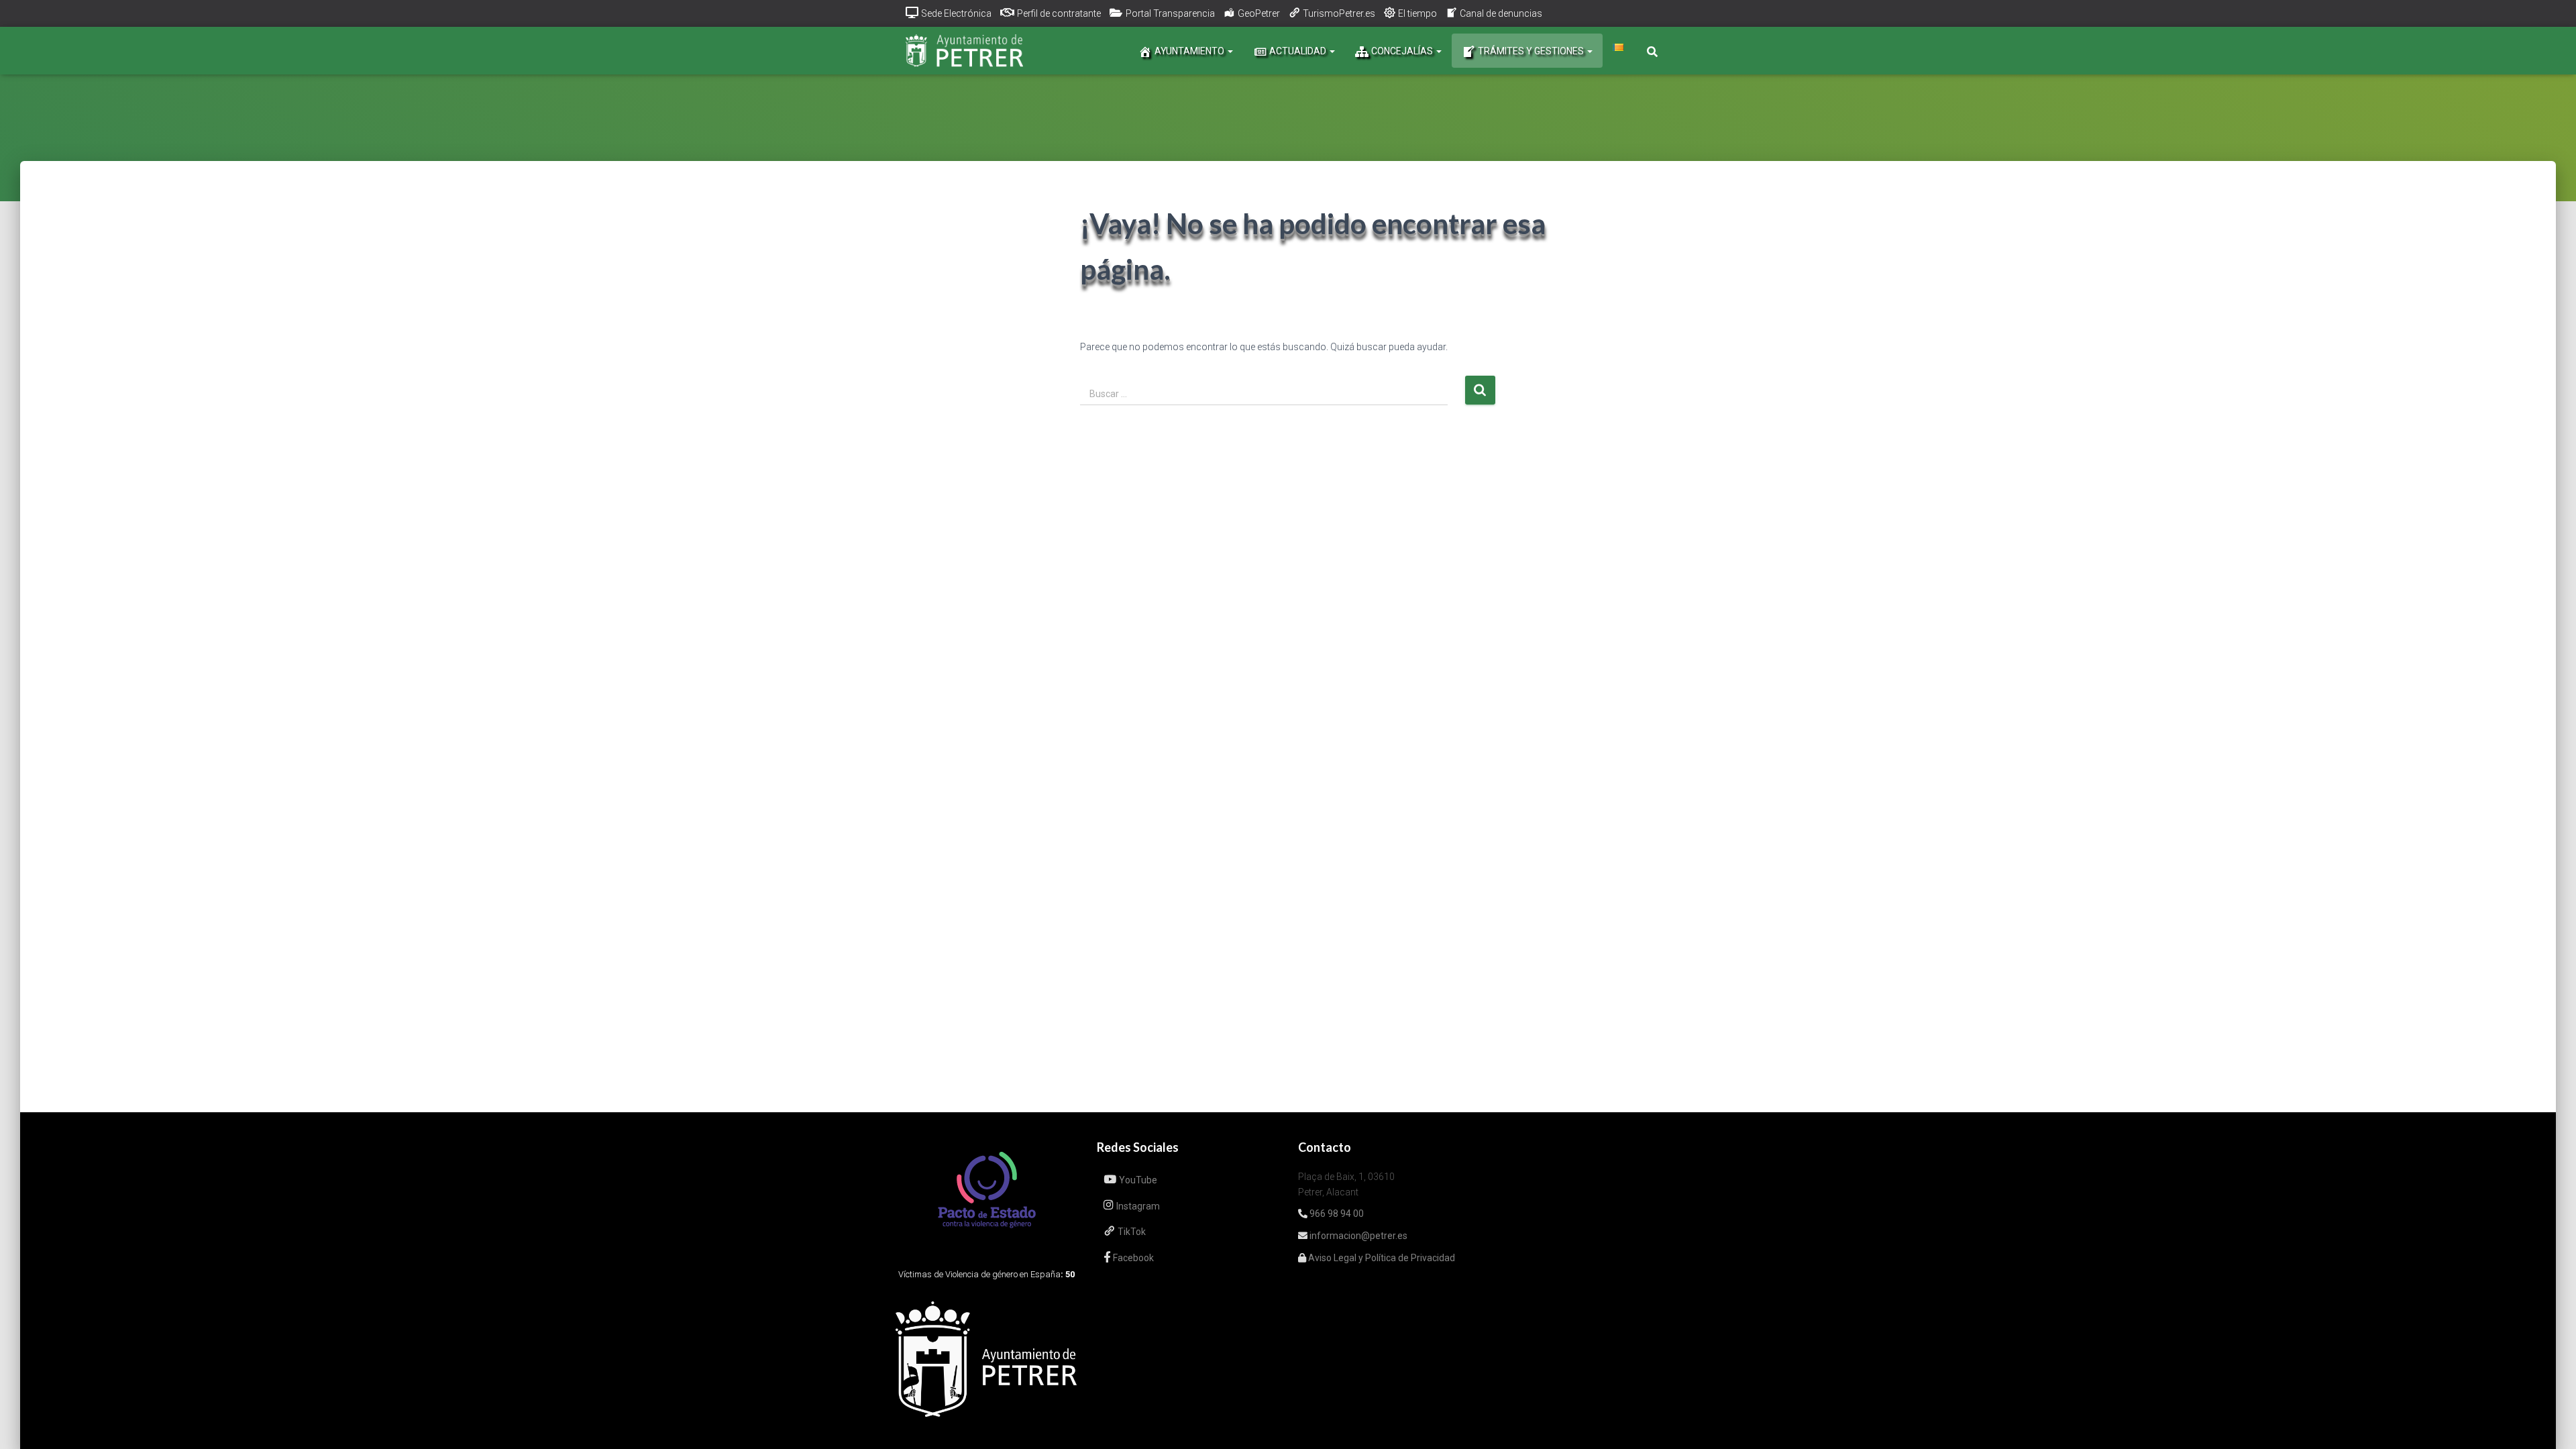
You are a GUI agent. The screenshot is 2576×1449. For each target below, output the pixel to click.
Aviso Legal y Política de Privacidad (1381, 1258)
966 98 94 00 (1336, 1214)
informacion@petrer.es (1357, 1236)
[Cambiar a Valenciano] (1618, 47)
